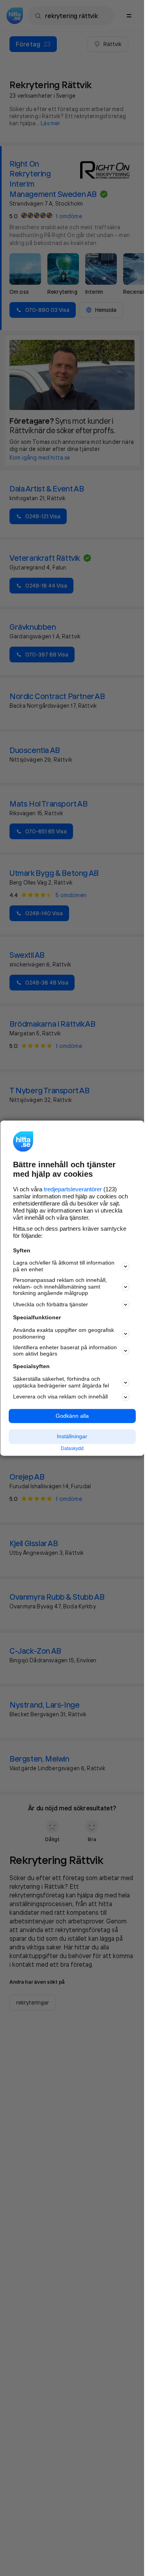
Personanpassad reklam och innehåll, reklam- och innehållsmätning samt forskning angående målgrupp (60, 1287)
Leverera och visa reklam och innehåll (60, 1397)
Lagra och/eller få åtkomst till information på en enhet (64, 1266)
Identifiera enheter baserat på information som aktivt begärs (65, 1351)
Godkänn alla (72, 1416)
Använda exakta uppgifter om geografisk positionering (64, 1334)
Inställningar (72, 1437)
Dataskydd (72, 1449)
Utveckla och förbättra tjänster (51, 1304)
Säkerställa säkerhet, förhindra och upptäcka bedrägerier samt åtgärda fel (61, 1382)
